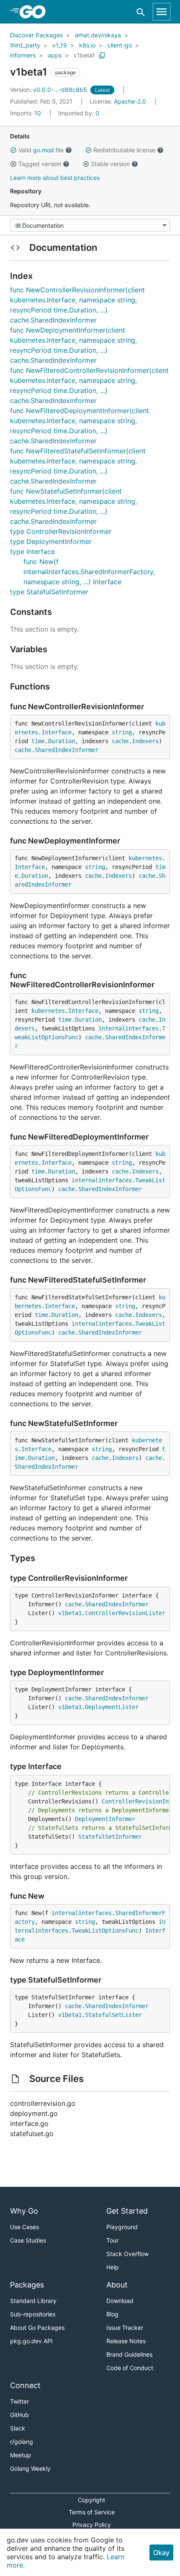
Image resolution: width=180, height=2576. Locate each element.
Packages (27, 2285)
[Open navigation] (162, 12)
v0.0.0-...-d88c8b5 (49, 90)
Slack (18, 2428)
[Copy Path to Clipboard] (102, 55)
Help (113, 2267)
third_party (25, 45)
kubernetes (145, 858)
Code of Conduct (130, 2368)
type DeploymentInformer (51, 541)
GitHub (19, 2415)
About (117, 2285)
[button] (13, 150)
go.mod (44, 150)
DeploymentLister (112, 1707)
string (122, 732)
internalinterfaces (129, 1028)
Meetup (21, 2455)
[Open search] (141, 12)
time (38, 741)
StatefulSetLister (113, 2015)
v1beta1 (84, 55)
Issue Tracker (125, 2328)
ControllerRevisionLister (125, 1613)
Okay (161, 2553)
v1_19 (60, 45)
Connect (25, 2385)
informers (23, 55)
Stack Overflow (127, 2254)
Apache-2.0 (130, 101)
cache (120, 741)
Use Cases (24, 2227)
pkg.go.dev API (31, 2341)
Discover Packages (36, 35)
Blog (112, 2314)
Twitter (19, 2401)
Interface (57, 732)
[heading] (35, 12)
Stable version (110, 164)
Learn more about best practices (55, 178)
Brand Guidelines (129, 2354)
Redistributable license (124, 150)
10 (26, 113)
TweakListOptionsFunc (105, 1931)
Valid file (41, 150)
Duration (62, 741)
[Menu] (90, 225)
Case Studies (28, 2240)
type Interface (32, 552)
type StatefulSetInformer (49, 592)
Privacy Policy (92, 2525)
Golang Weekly (30, 2468)
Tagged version (40, 164)
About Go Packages (37, 2328)
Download (120, 2301)
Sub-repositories (33, 2314)
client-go (120, 45)
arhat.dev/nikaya (98, 35)
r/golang (22, 2442)
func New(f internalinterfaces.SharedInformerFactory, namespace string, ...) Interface (89, 572)
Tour (112, 2240)
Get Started (127, 2211)
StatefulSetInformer (110, 1837)
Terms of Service (92, 2512)
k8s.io (87, 45)
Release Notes (126, 2341)
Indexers (145, 741)
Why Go (24, 2211)
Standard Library (33, 2301)
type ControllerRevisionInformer (61, 531)
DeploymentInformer (105, 1819)
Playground (122, 2227)
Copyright (91, 2500)
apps (55, 55)
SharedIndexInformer (67, 750)
